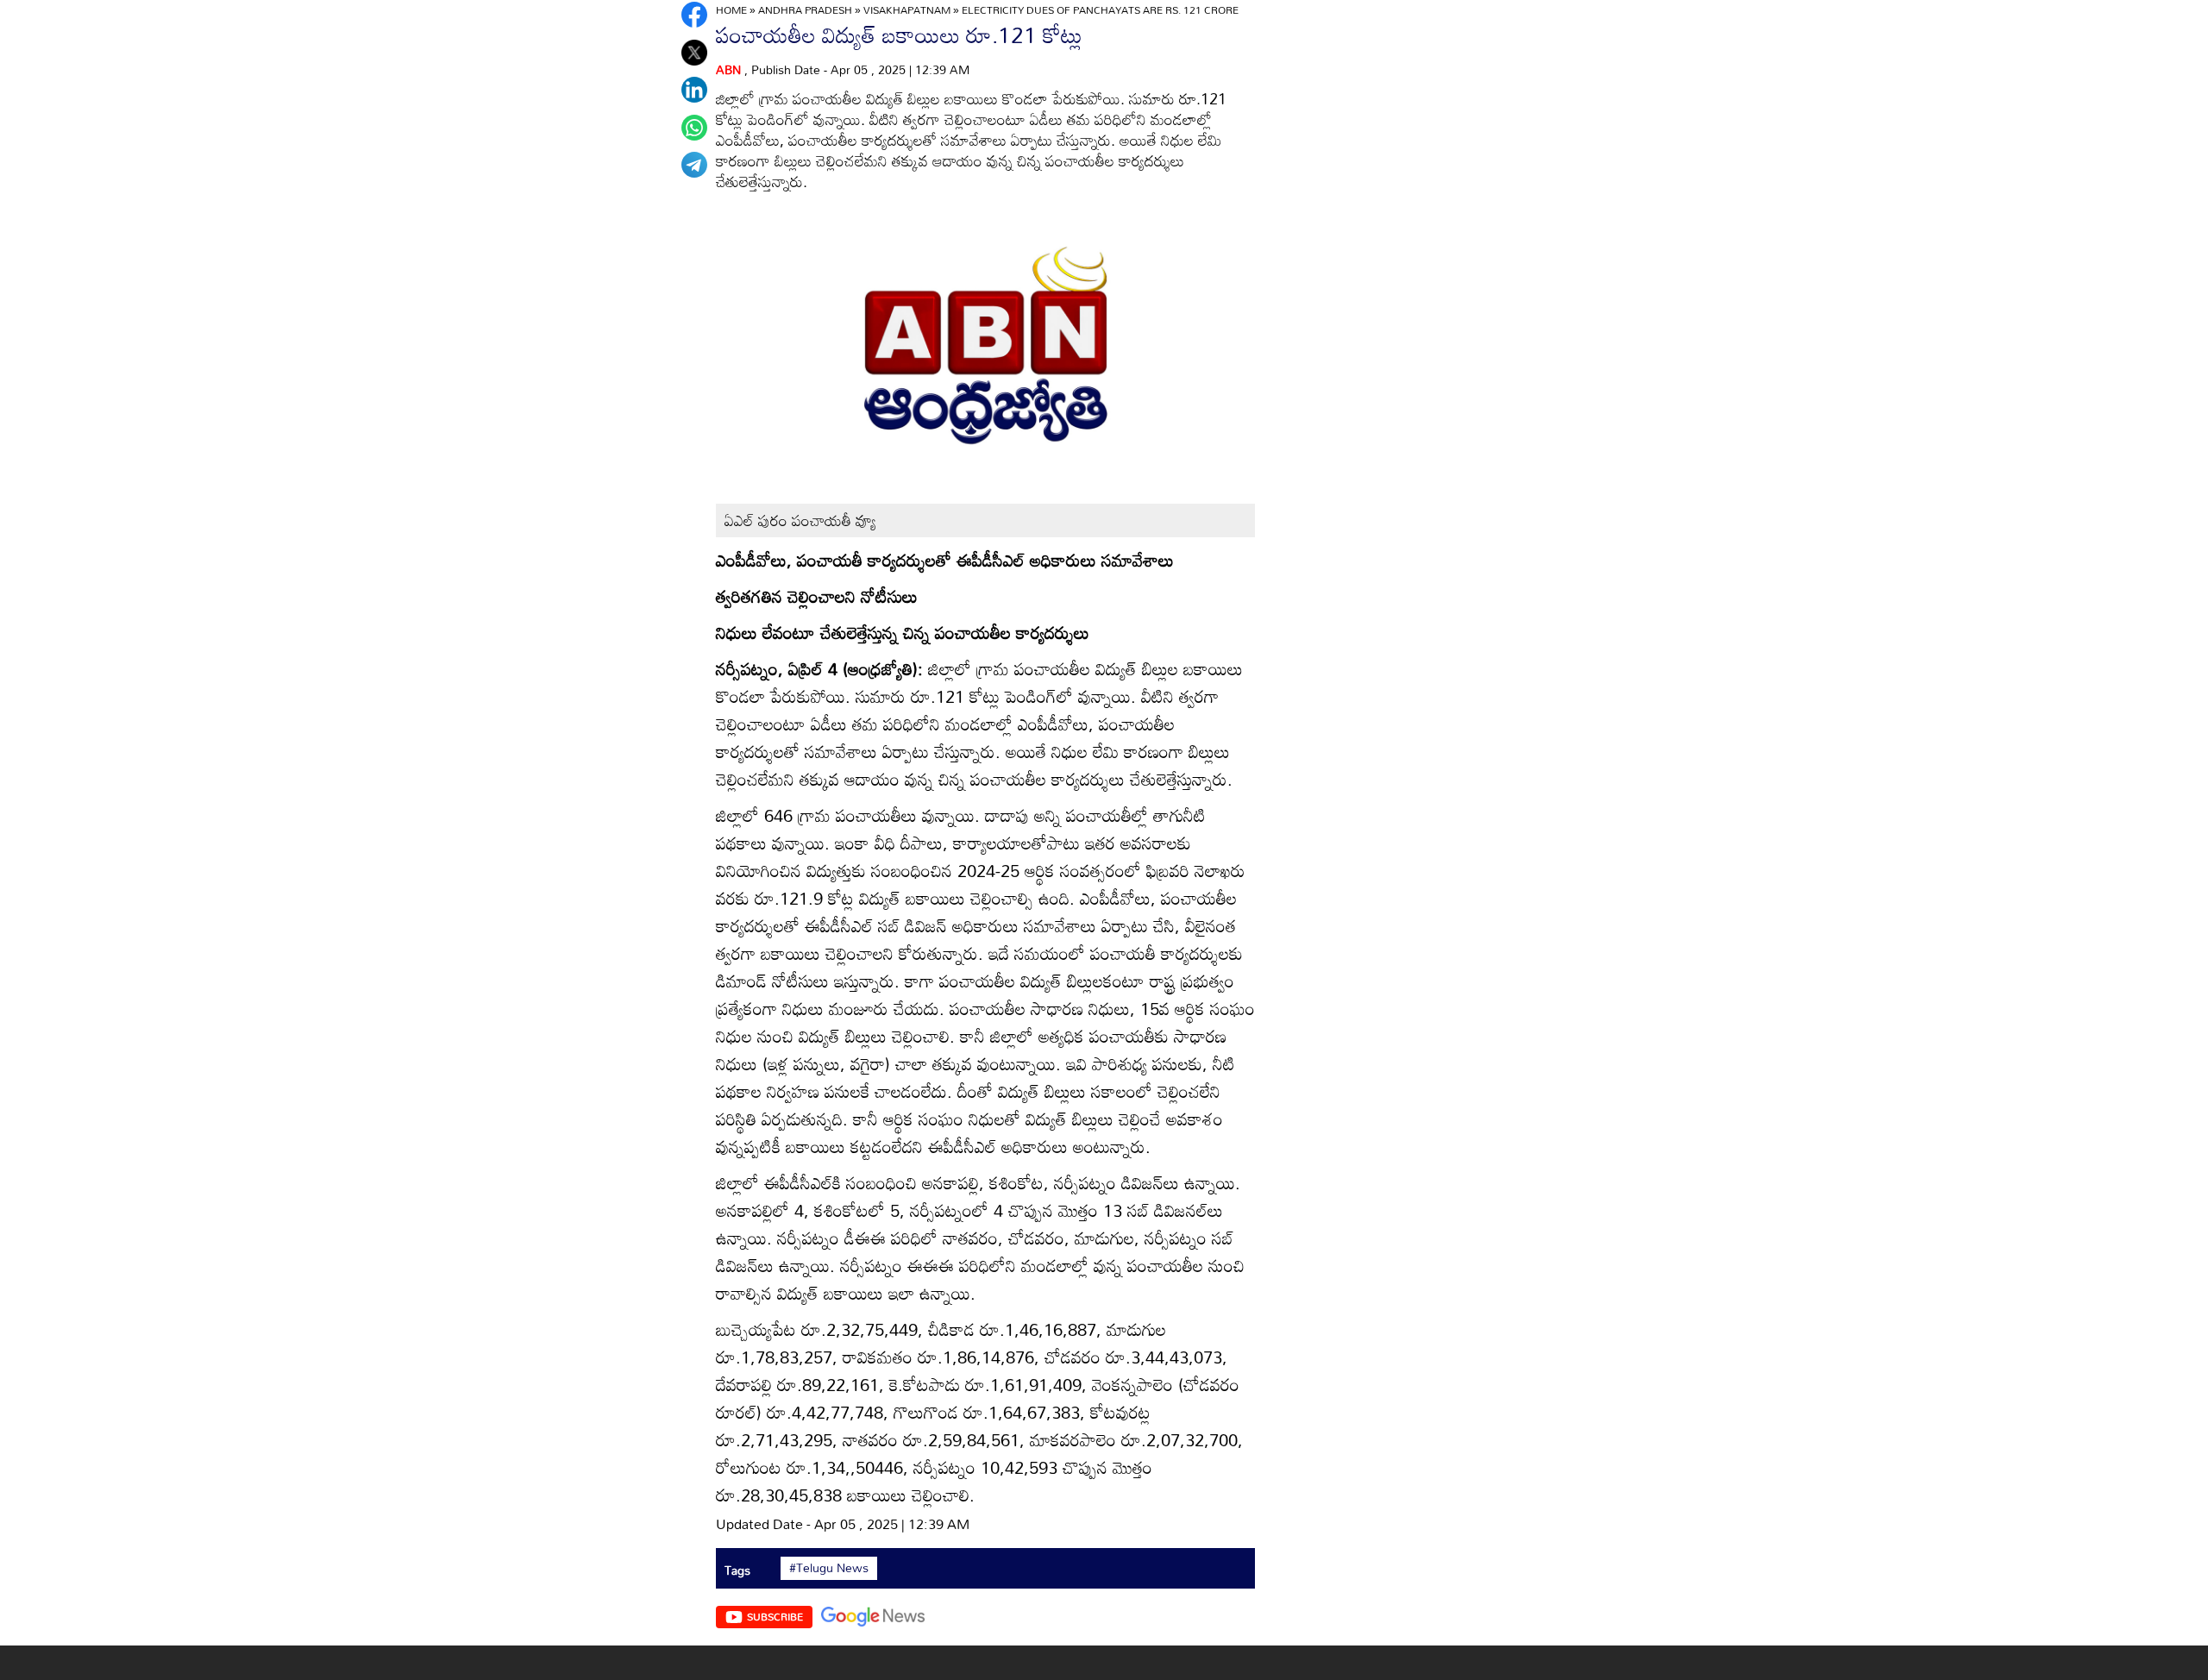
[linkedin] (694, 90)
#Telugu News (829, 1568)
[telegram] (694, 165)
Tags (737, 1570)
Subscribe (775, 1616)
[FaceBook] (694, 15)
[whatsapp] (694, 128)
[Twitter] (694, 53)
